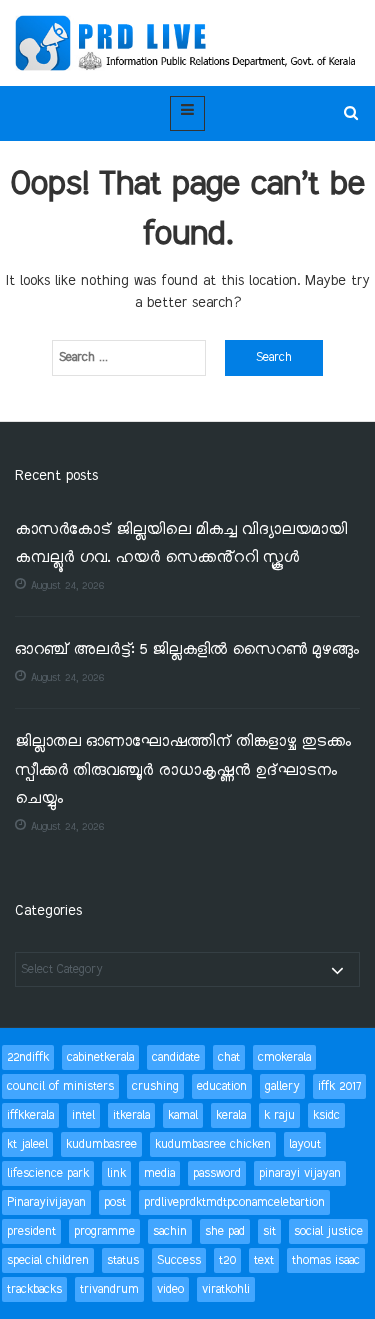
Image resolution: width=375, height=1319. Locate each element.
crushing (155, 1086)
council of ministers (60, 1086)
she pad (225, 1231)
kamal (183, 1115)
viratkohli (226, 1289)
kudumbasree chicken (213, 1144)
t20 (227, 1260)
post (115, 1202)
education (222, 1086)
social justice (328, 1231)
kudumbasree (101, 1144)
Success (179, 1260)
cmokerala (284, 1057)
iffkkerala (30, 1115)
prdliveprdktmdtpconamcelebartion (234, 1202)
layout (305, 1144)
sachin (170, 1231)
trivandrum (109, 1289)
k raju (279, 1115)
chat (229, 1057)
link (116, 1173)
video (170, 1289)
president (31, 1231)
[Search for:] (129, 358)
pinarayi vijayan (300, 1173)
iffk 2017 (339, 1086)
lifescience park (48, 1173)
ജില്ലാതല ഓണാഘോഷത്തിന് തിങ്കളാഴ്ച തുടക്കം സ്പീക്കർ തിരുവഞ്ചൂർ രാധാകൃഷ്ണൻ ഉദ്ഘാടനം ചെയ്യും (183, 771)
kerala (231, 1115)
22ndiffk (28, 1057)
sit (269, 1231)
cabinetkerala (100, 1057)
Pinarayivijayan (46, 1202)
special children (48, 1260)
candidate (176, 1057)
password (217, 1173)
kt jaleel (27, 1144)
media (159, 1173)
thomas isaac (326, 1260)
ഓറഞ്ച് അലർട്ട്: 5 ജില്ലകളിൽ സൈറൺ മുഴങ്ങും (187, 650)
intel (83, 1115)
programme (104, 1231)
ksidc (326, 1115)
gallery (282, 1086)
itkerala (131, 1115)
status (123, 1260)
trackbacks (34, 1289)
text (264, 1260)
